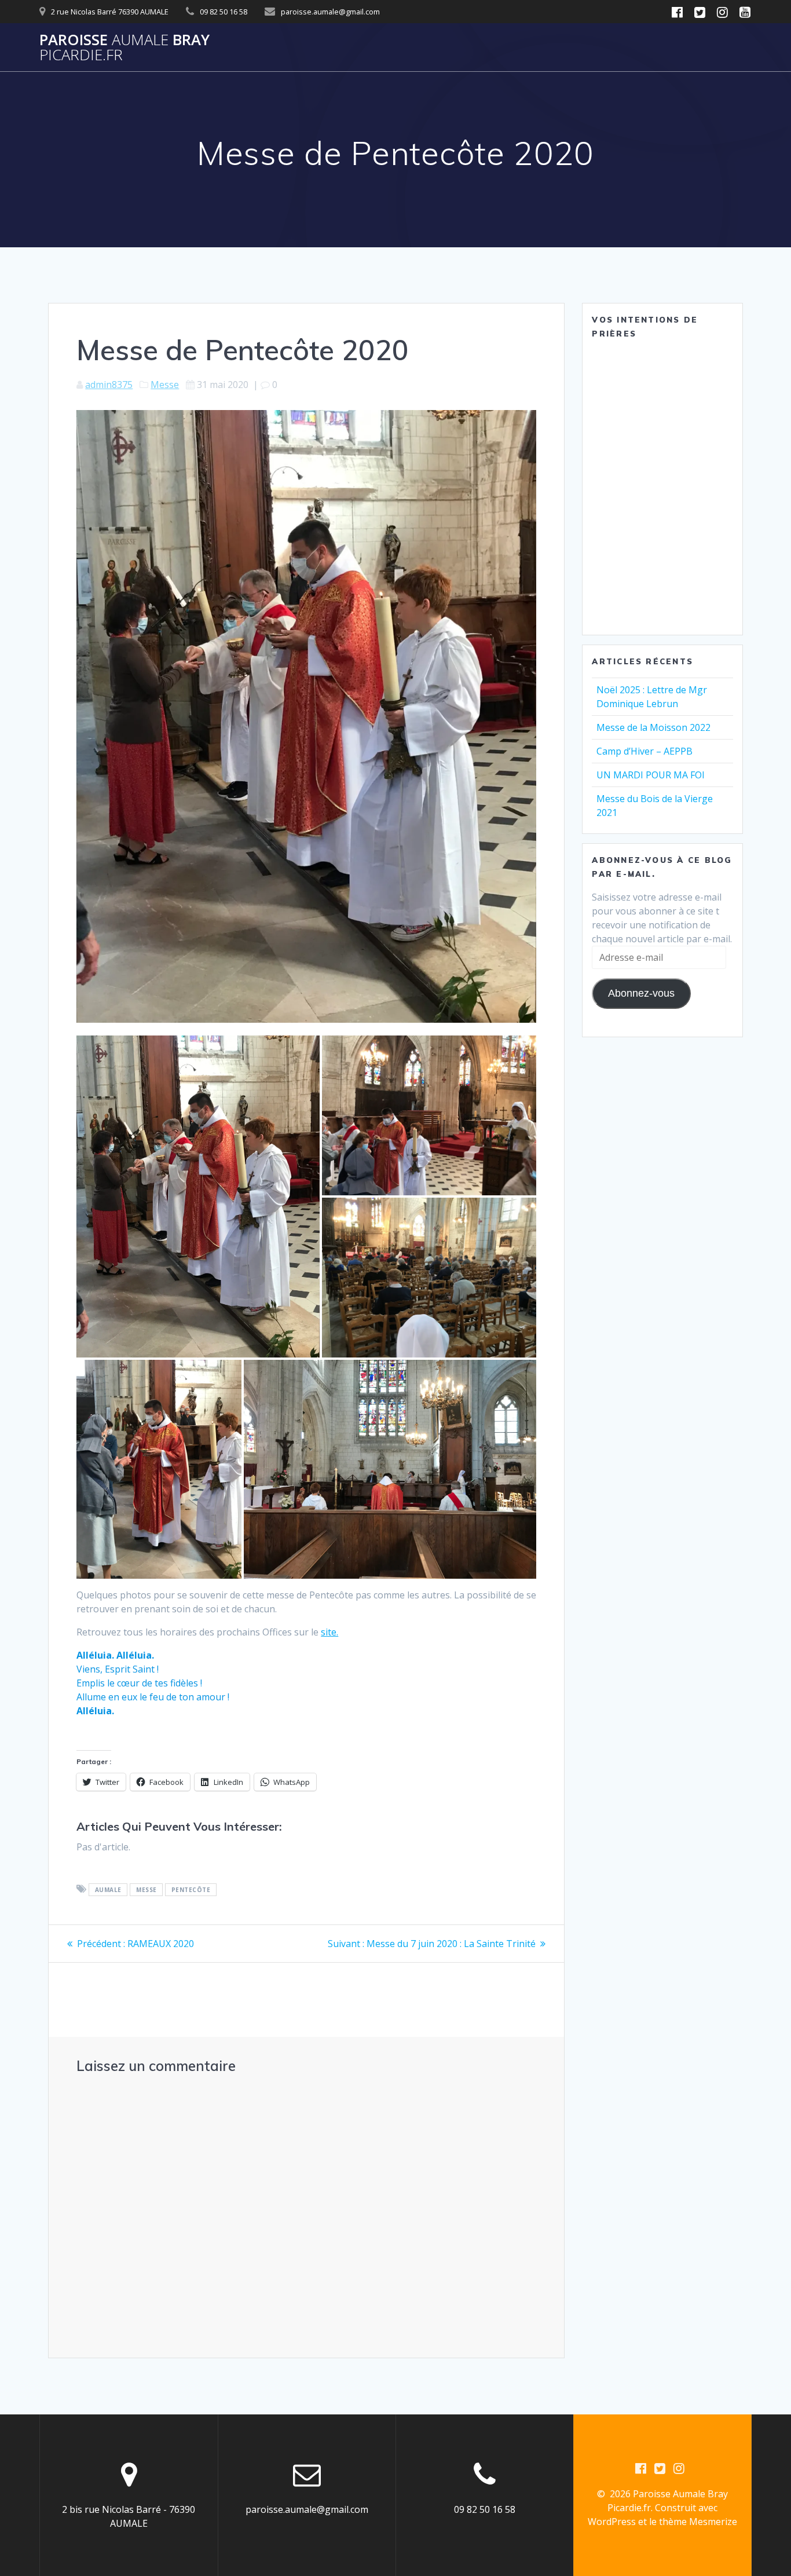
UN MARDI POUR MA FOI (651, 775)
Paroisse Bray (124, 47)
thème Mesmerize (698, 2522)
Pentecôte (191, 1890)
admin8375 (109, 385)
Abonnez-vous (641, 993)
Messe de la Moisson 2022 (653, 727)
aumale (108, 1890)
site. (329, 1632)
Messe (165, 385)
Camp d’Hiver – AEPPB (644, 751)
